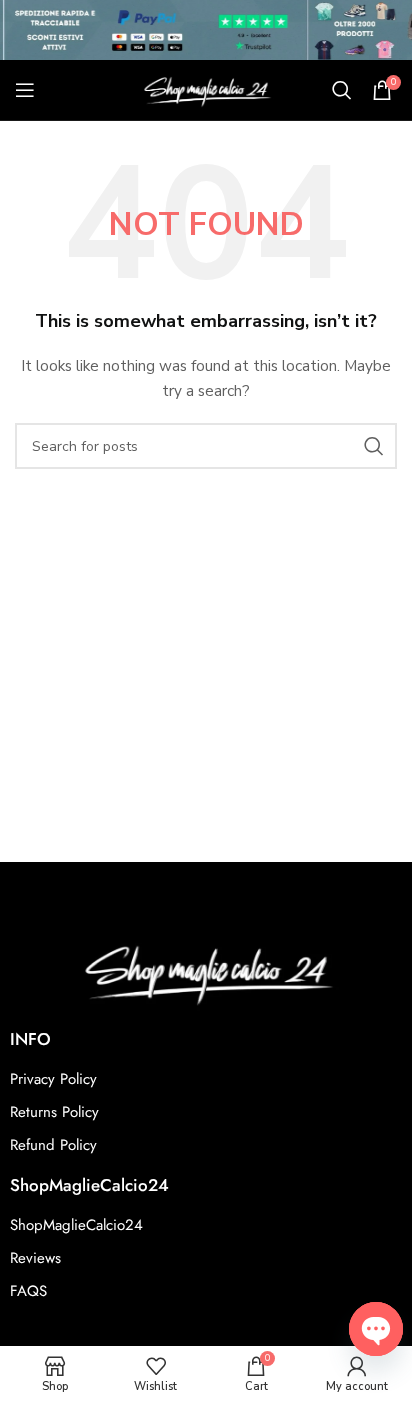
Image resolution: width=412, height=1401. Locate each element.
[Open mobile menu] (25, 90)
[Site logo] (206, 88)
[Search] (342, 90)
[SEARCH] (374, 446)
